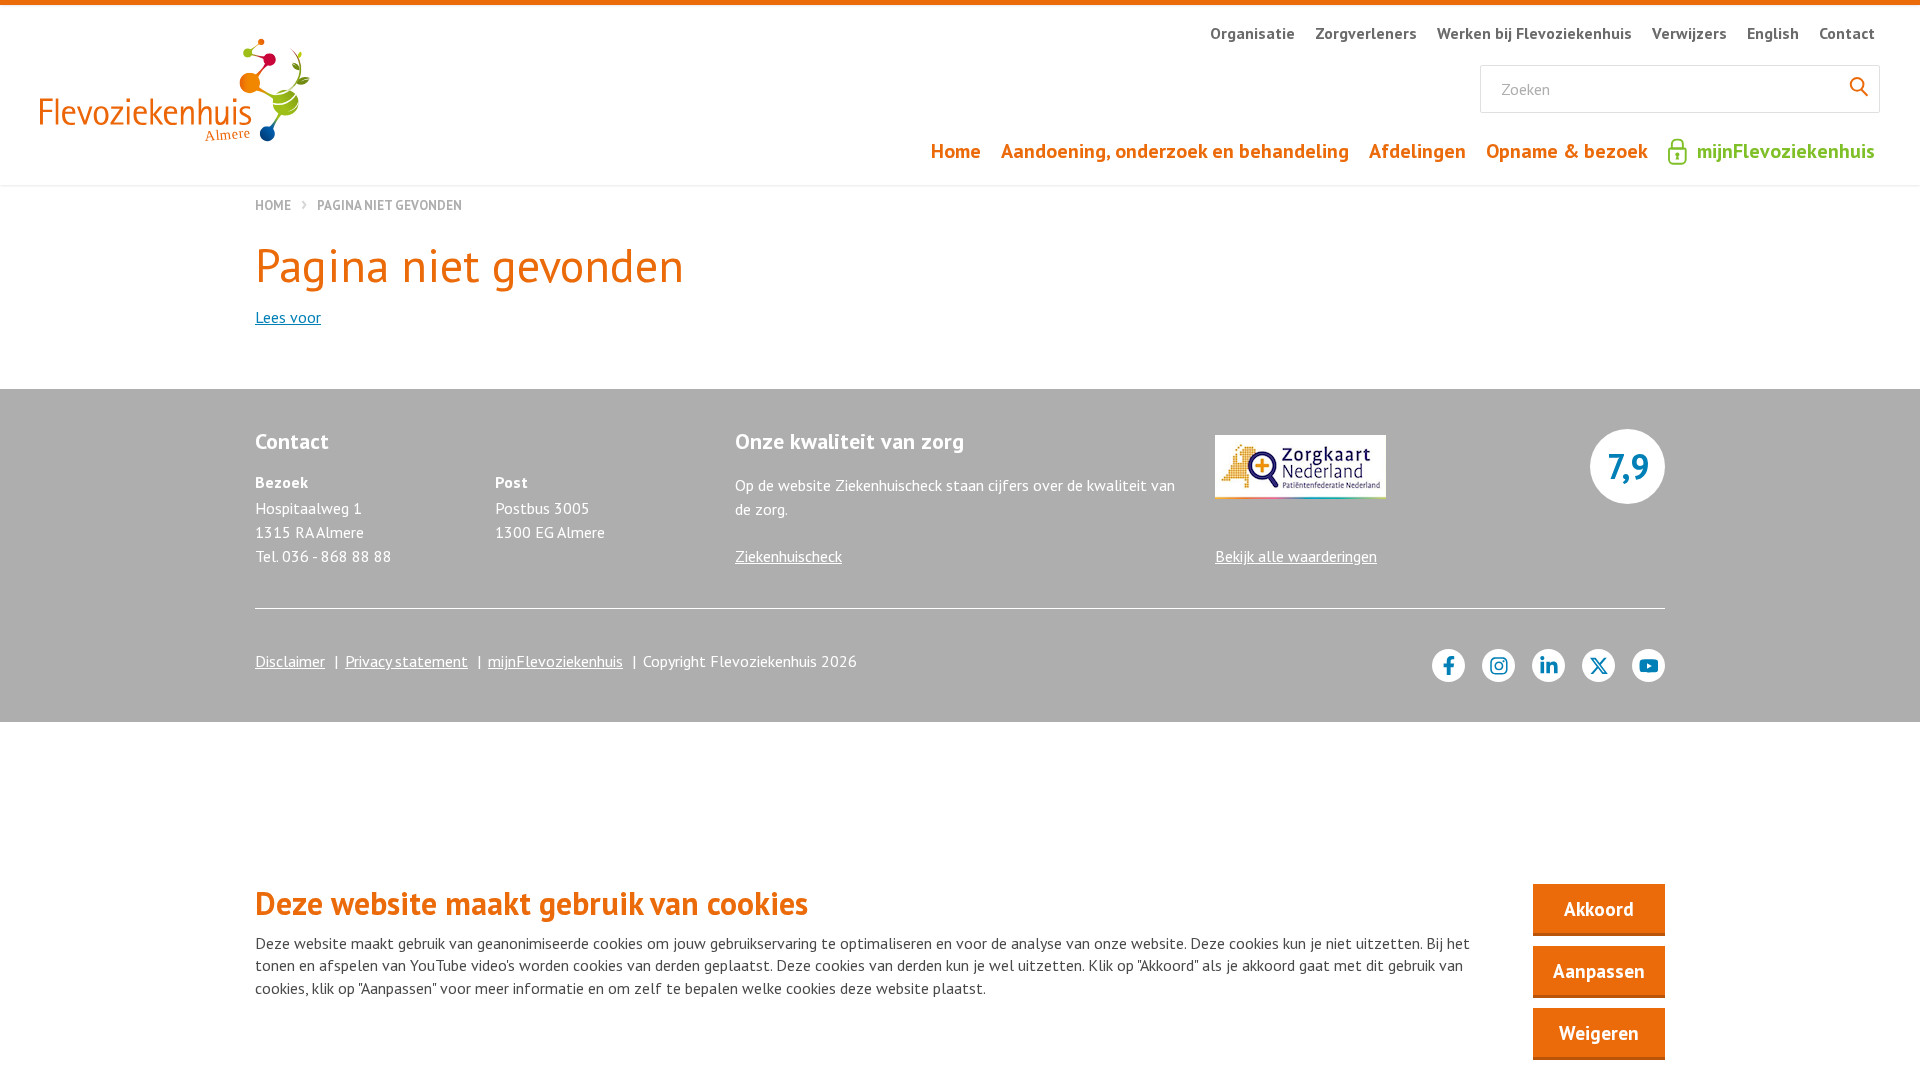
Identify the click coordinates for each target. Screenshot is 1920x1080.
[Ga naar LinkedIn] (1548, 665)
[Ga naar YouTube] (1648, 665)
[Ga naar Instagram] (1498, 665)
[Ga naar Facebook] (1448, 665)
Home (273, 205)
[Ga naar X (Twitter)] (1598, 665)
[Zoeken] (1859, 89)
